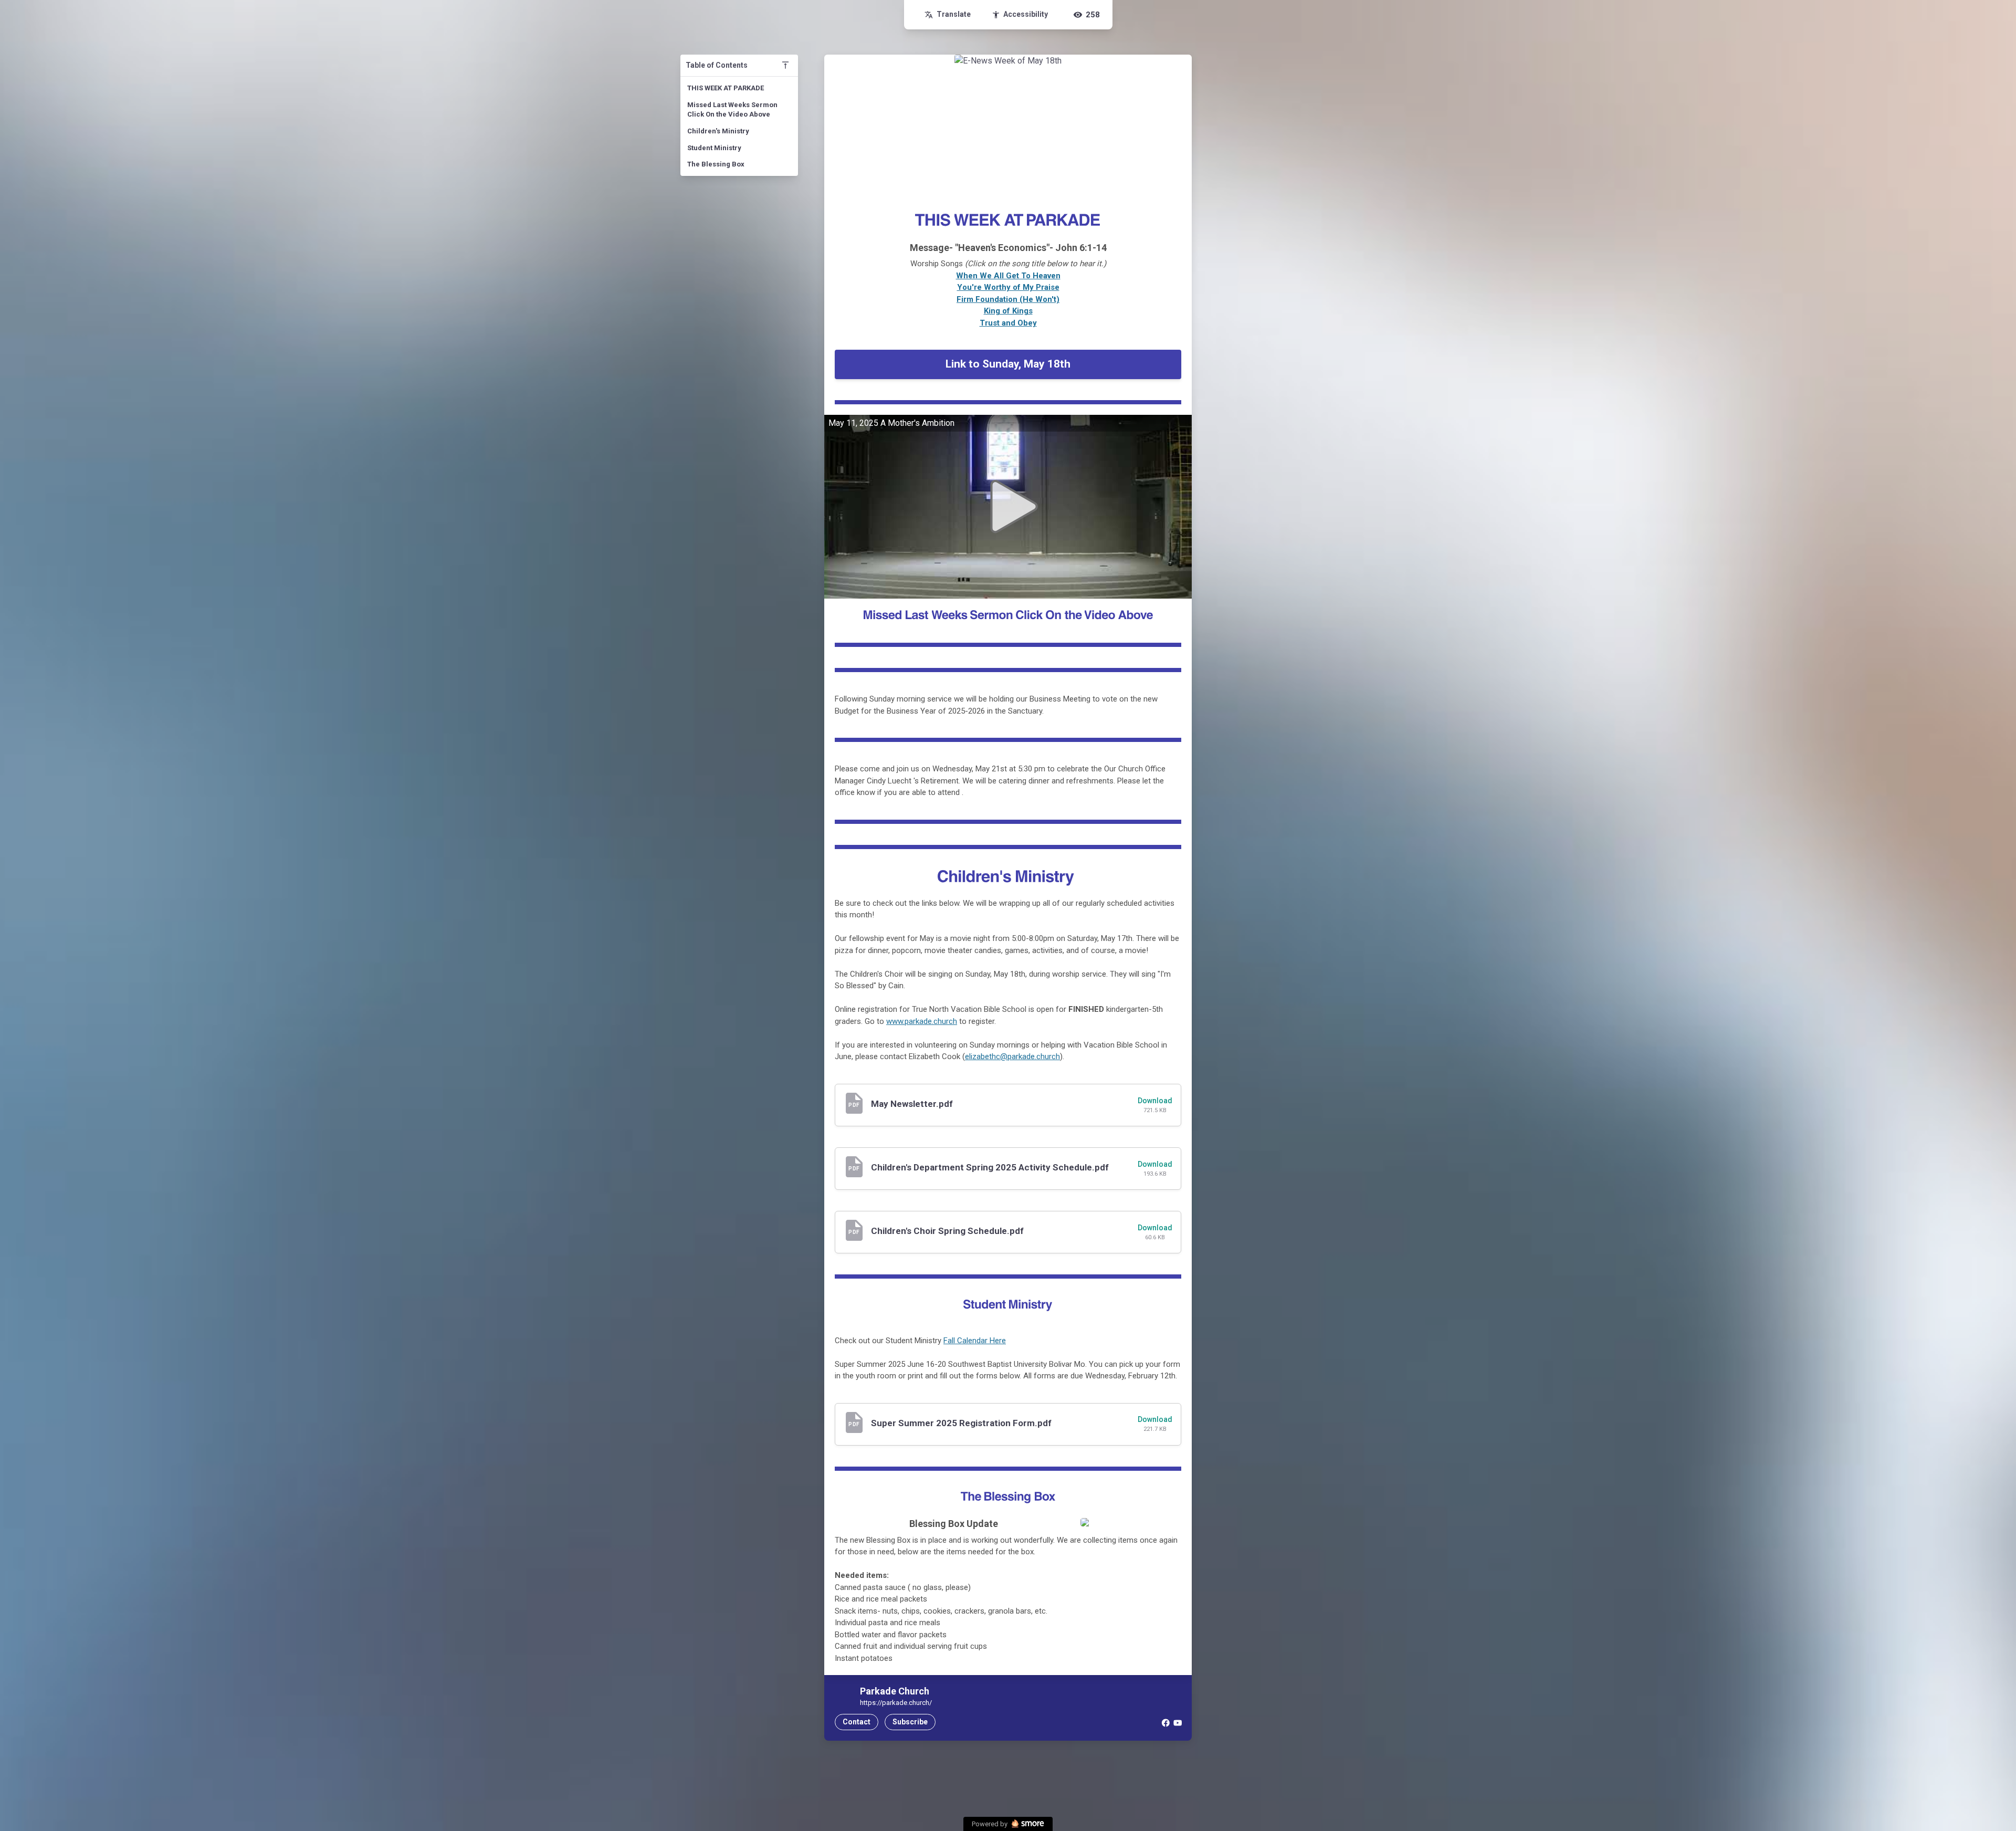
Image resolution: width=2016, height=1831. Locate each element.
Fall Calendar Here (975, 1341)
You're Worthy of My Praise (1008, 287)
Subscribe (910, 1722)
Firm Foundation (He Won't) (1008, 299)
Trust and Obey (1008, 323)
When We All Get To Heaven (1008, 276)
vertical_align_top (785, 65)
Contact (857, 1722)
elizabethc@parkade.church (1012, 1056)
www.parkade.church (922, 1021)
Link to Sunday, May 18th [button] (1008, 364)
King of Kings (1008, 311)
